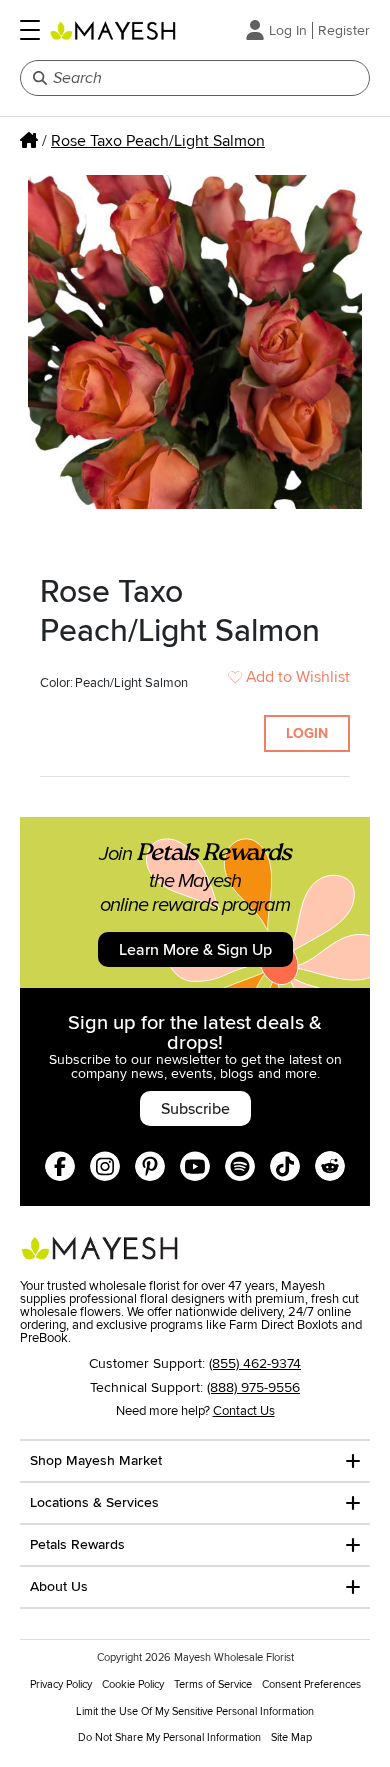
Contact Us (244, 1411)
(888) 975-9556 (253, 1387)
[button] (30, 30)
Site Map (291, 1737)
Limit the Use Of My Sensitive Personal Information (195, 1711)
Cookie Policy (133, 1684)
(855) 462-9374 (255, 1363)
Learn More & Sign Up (195, 950)
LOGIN (307, 733)
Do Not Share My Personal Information (169, 1737)
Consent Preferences (311, 1684)
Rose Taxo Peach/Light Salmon (158, 141)
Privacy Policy (61, 1684)
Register (344, 30)
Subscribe (195, 1109)
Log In (288, 30)
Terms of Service (213, 1684)
